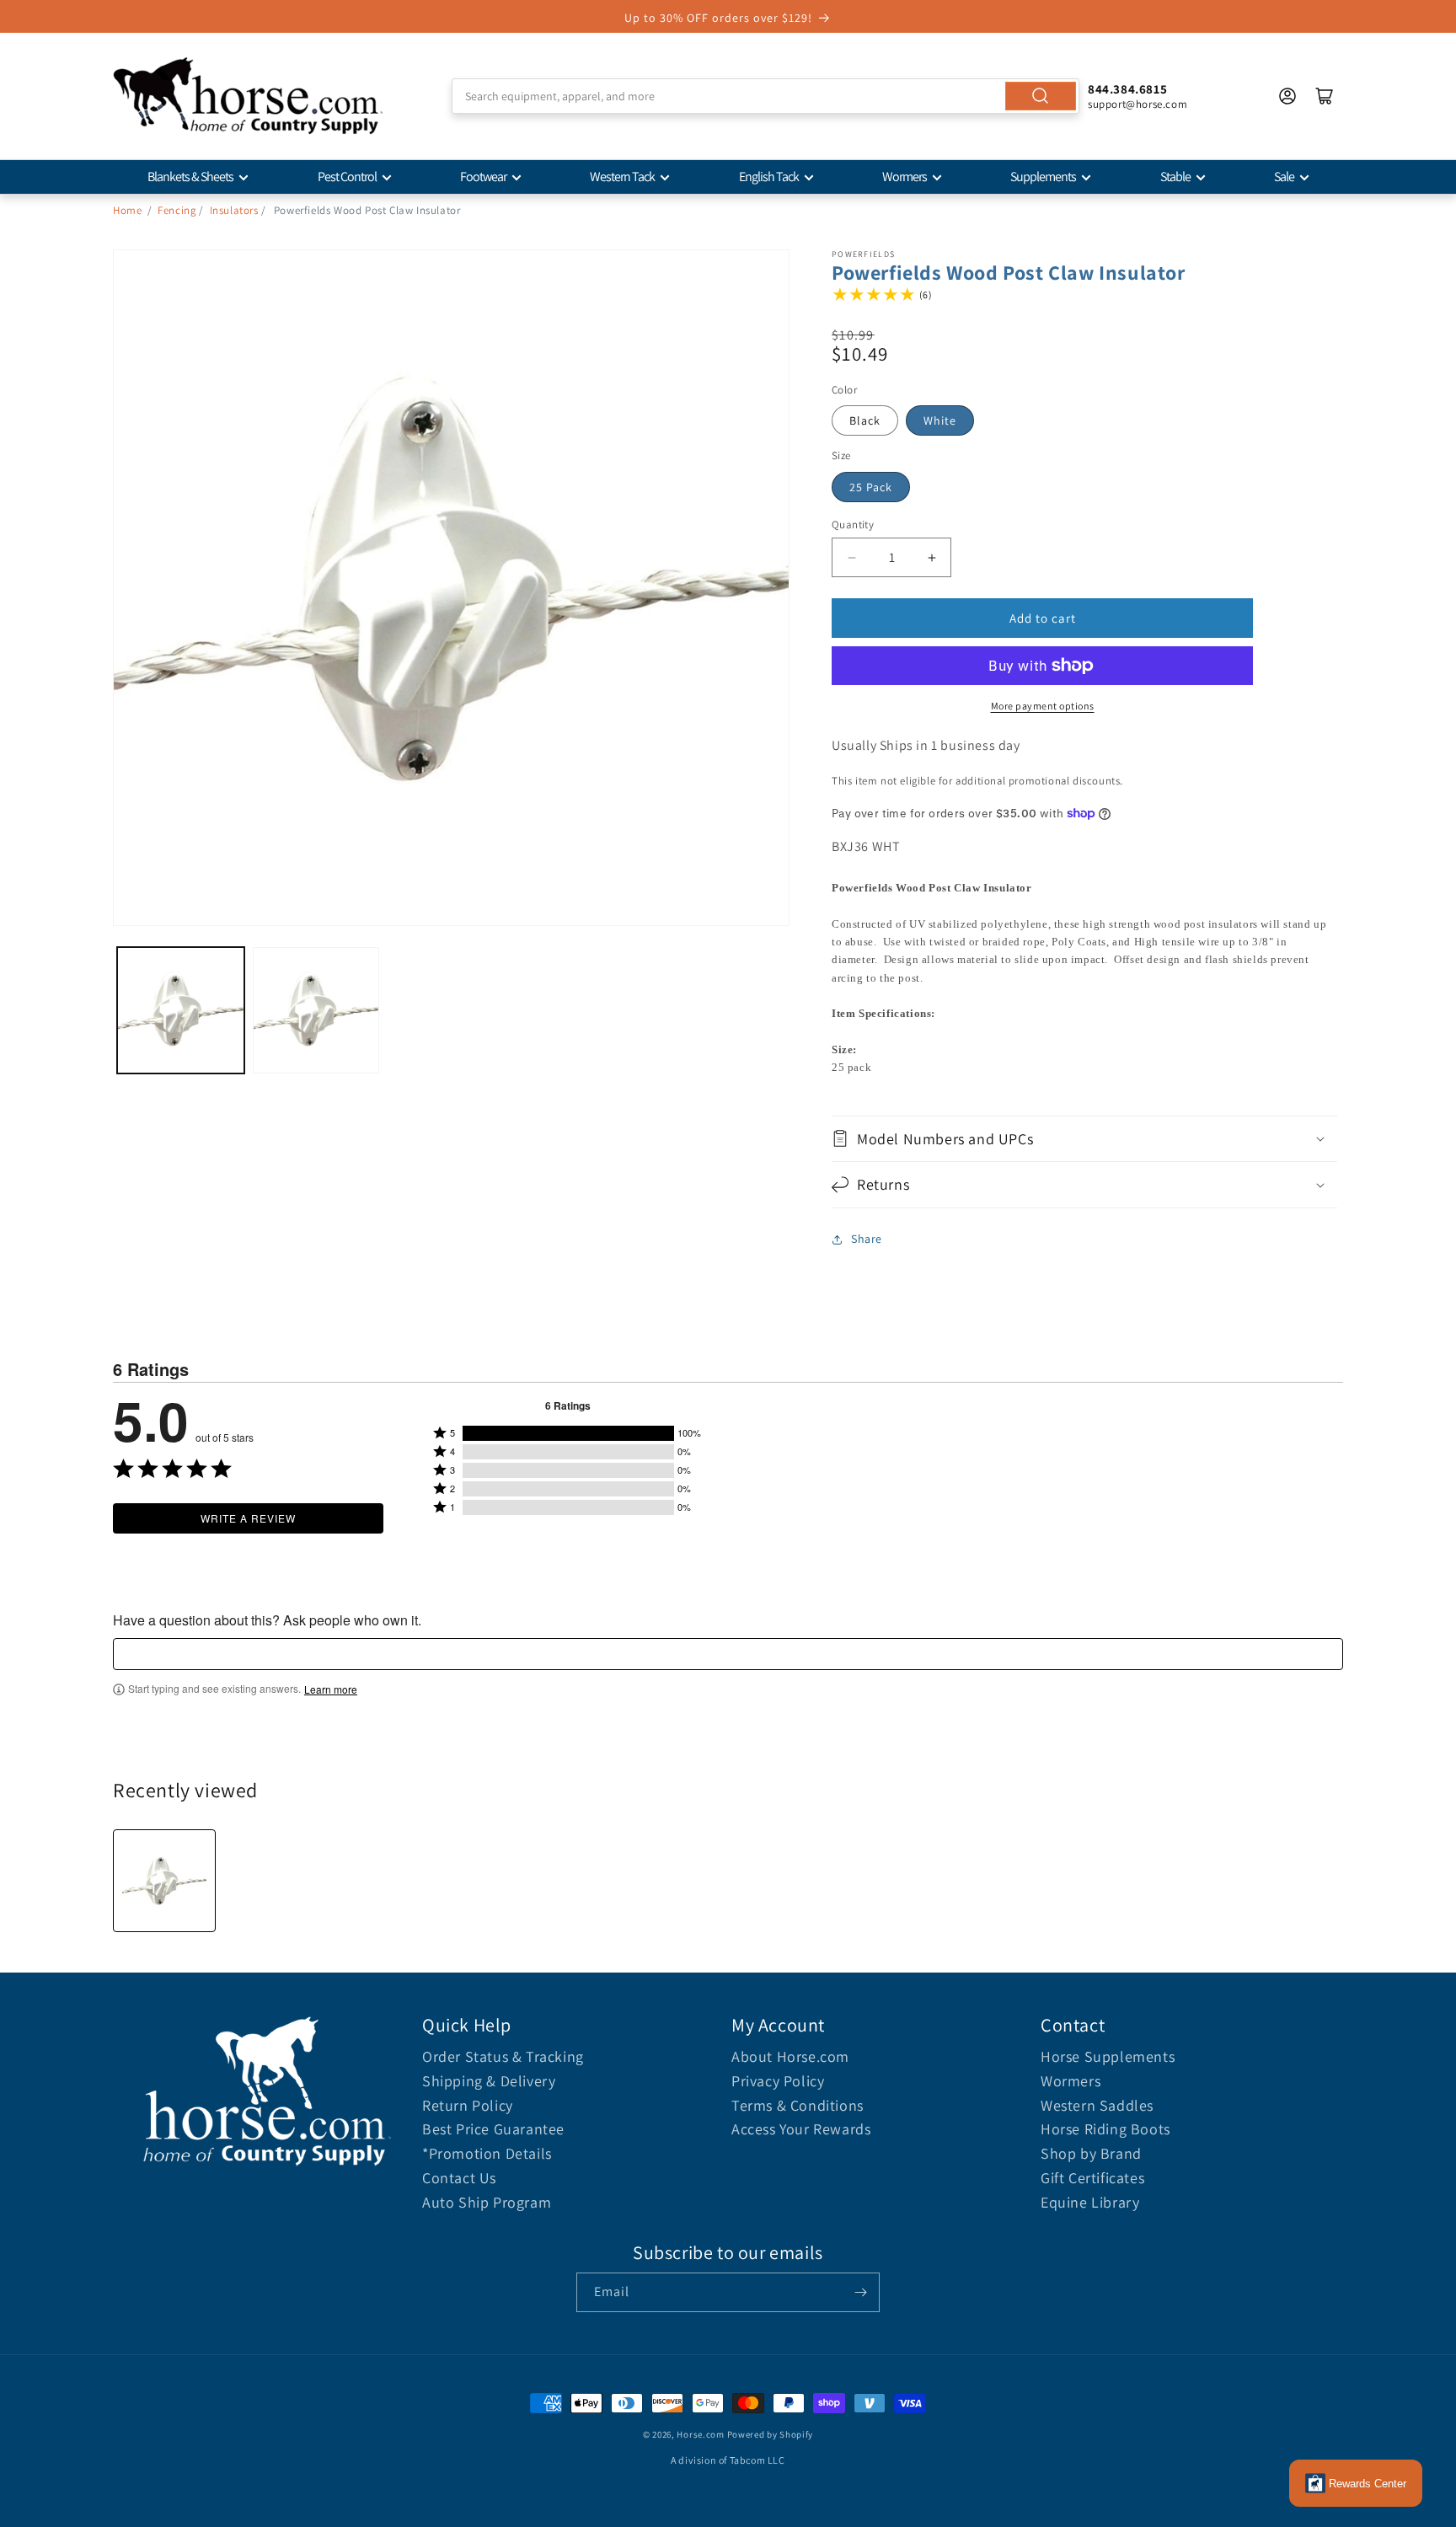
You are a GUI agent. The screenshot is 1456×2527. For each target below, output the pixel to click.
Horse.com (700, 2434)
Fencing (177, 210)
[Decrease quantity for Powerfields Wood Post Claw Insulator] (851, 557)
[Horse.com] (248, 96)
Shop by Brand (1091, 2153)
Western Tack (622, 177)
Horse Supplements (1108, 2056)
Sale (1284, 177)
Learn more (331, 1689)
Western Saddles (1097, 2105)
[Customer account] (1287, 96)
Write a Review (248, 1518)
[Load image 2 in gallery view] (316, 1011)
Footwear (483, 177)
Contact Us (459, 2178)
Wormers (905, 177)
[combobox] (765, 96)
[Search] (1041, 96)
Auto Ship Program (487, 2202)
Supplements (1043, 177)
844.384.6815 (1127, 89)
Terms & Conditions (798, 2105)
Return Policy (468, 2105)
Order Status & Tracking (503, 2056)
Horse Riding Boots (1105, 2129)
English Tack (769, 177)
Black (865, 420)
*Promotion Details (487, 2153)
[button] (1084, 1139)
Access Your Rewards (801, 2129)
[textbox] (728, 1654)
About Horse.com (790, 2056)
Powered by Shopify (771, 2434)
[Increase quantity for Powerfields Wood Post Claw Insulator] (931, 557)
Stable (1175, 177)
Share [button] (867, 1239)
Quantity (853, 525)
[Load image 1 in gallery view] (181, 1011)
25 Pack (871, 487)
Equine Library (1090, 2202)
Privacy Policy (778, 2081)
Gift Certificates (1092, 2178)
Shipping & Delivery (489, 2081)
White (940, 420)
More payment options (1043, 706)
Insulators (234, 210)
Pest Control (347, 177)
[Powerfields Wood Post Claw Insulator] (164, 1881)
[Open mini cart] (1325, 96)
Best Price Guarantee (493, 2129)
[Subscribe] (860, 2292)
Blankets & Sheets (190, 177)
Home (127, 210)
